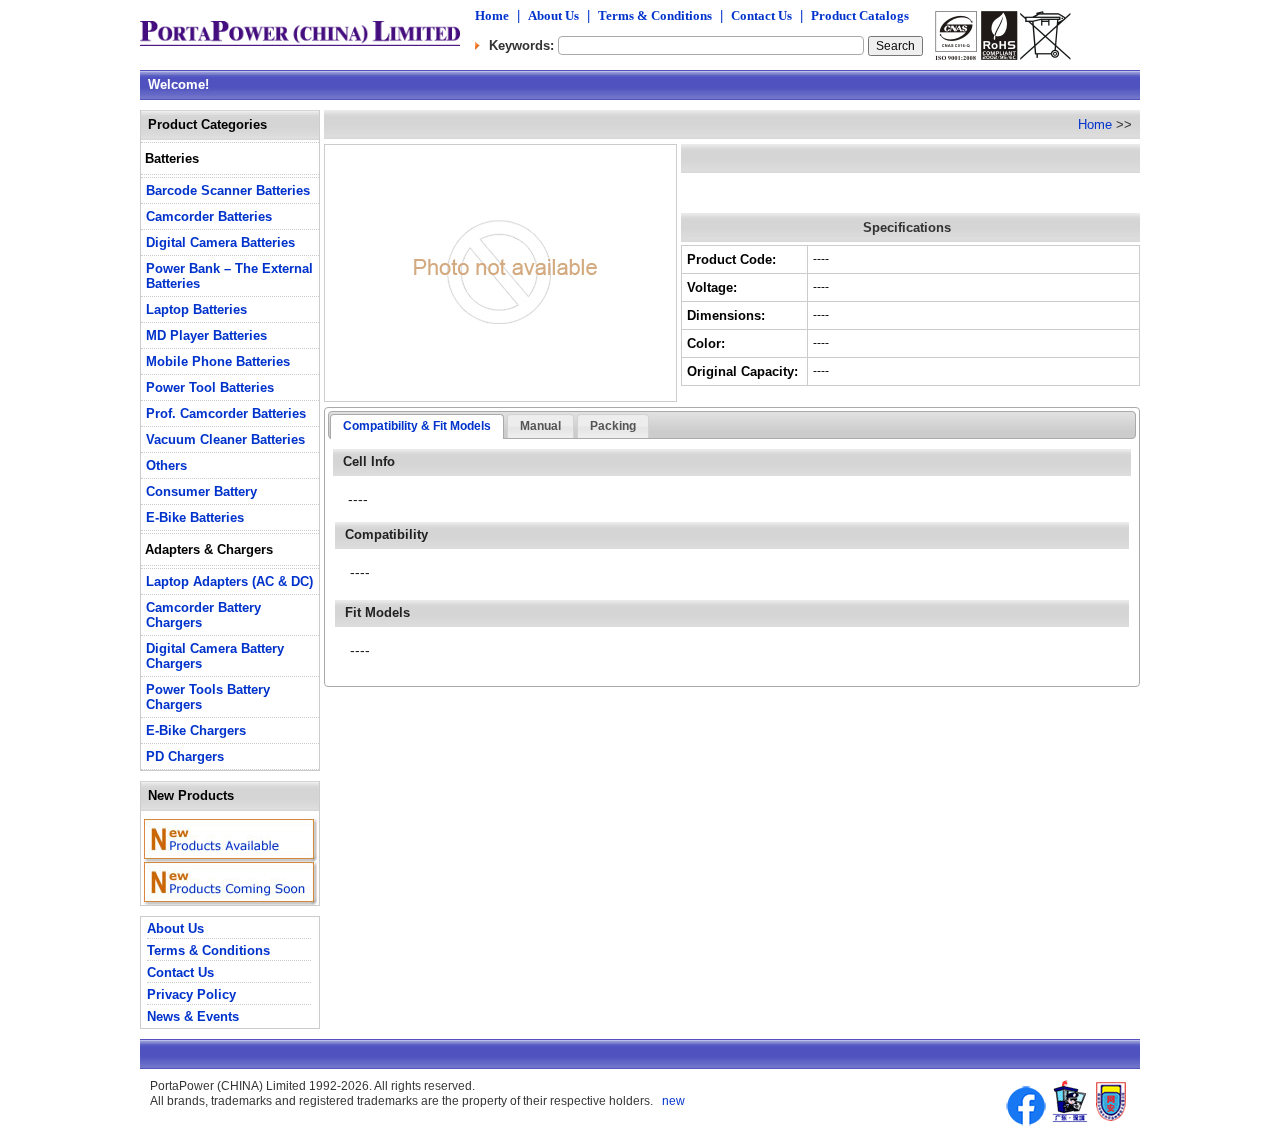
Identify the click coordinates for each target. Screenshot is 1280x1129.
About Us (553, 15)
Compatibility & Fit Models (417, 426)
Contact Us (761, 15)
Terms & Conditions (655, 15)
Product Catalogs (860, 15)
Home (492, 15)
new (672, 1101)
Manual (540, 426)
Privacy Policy (191, 994)
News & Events (193, 1016)
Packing (613, 426)
